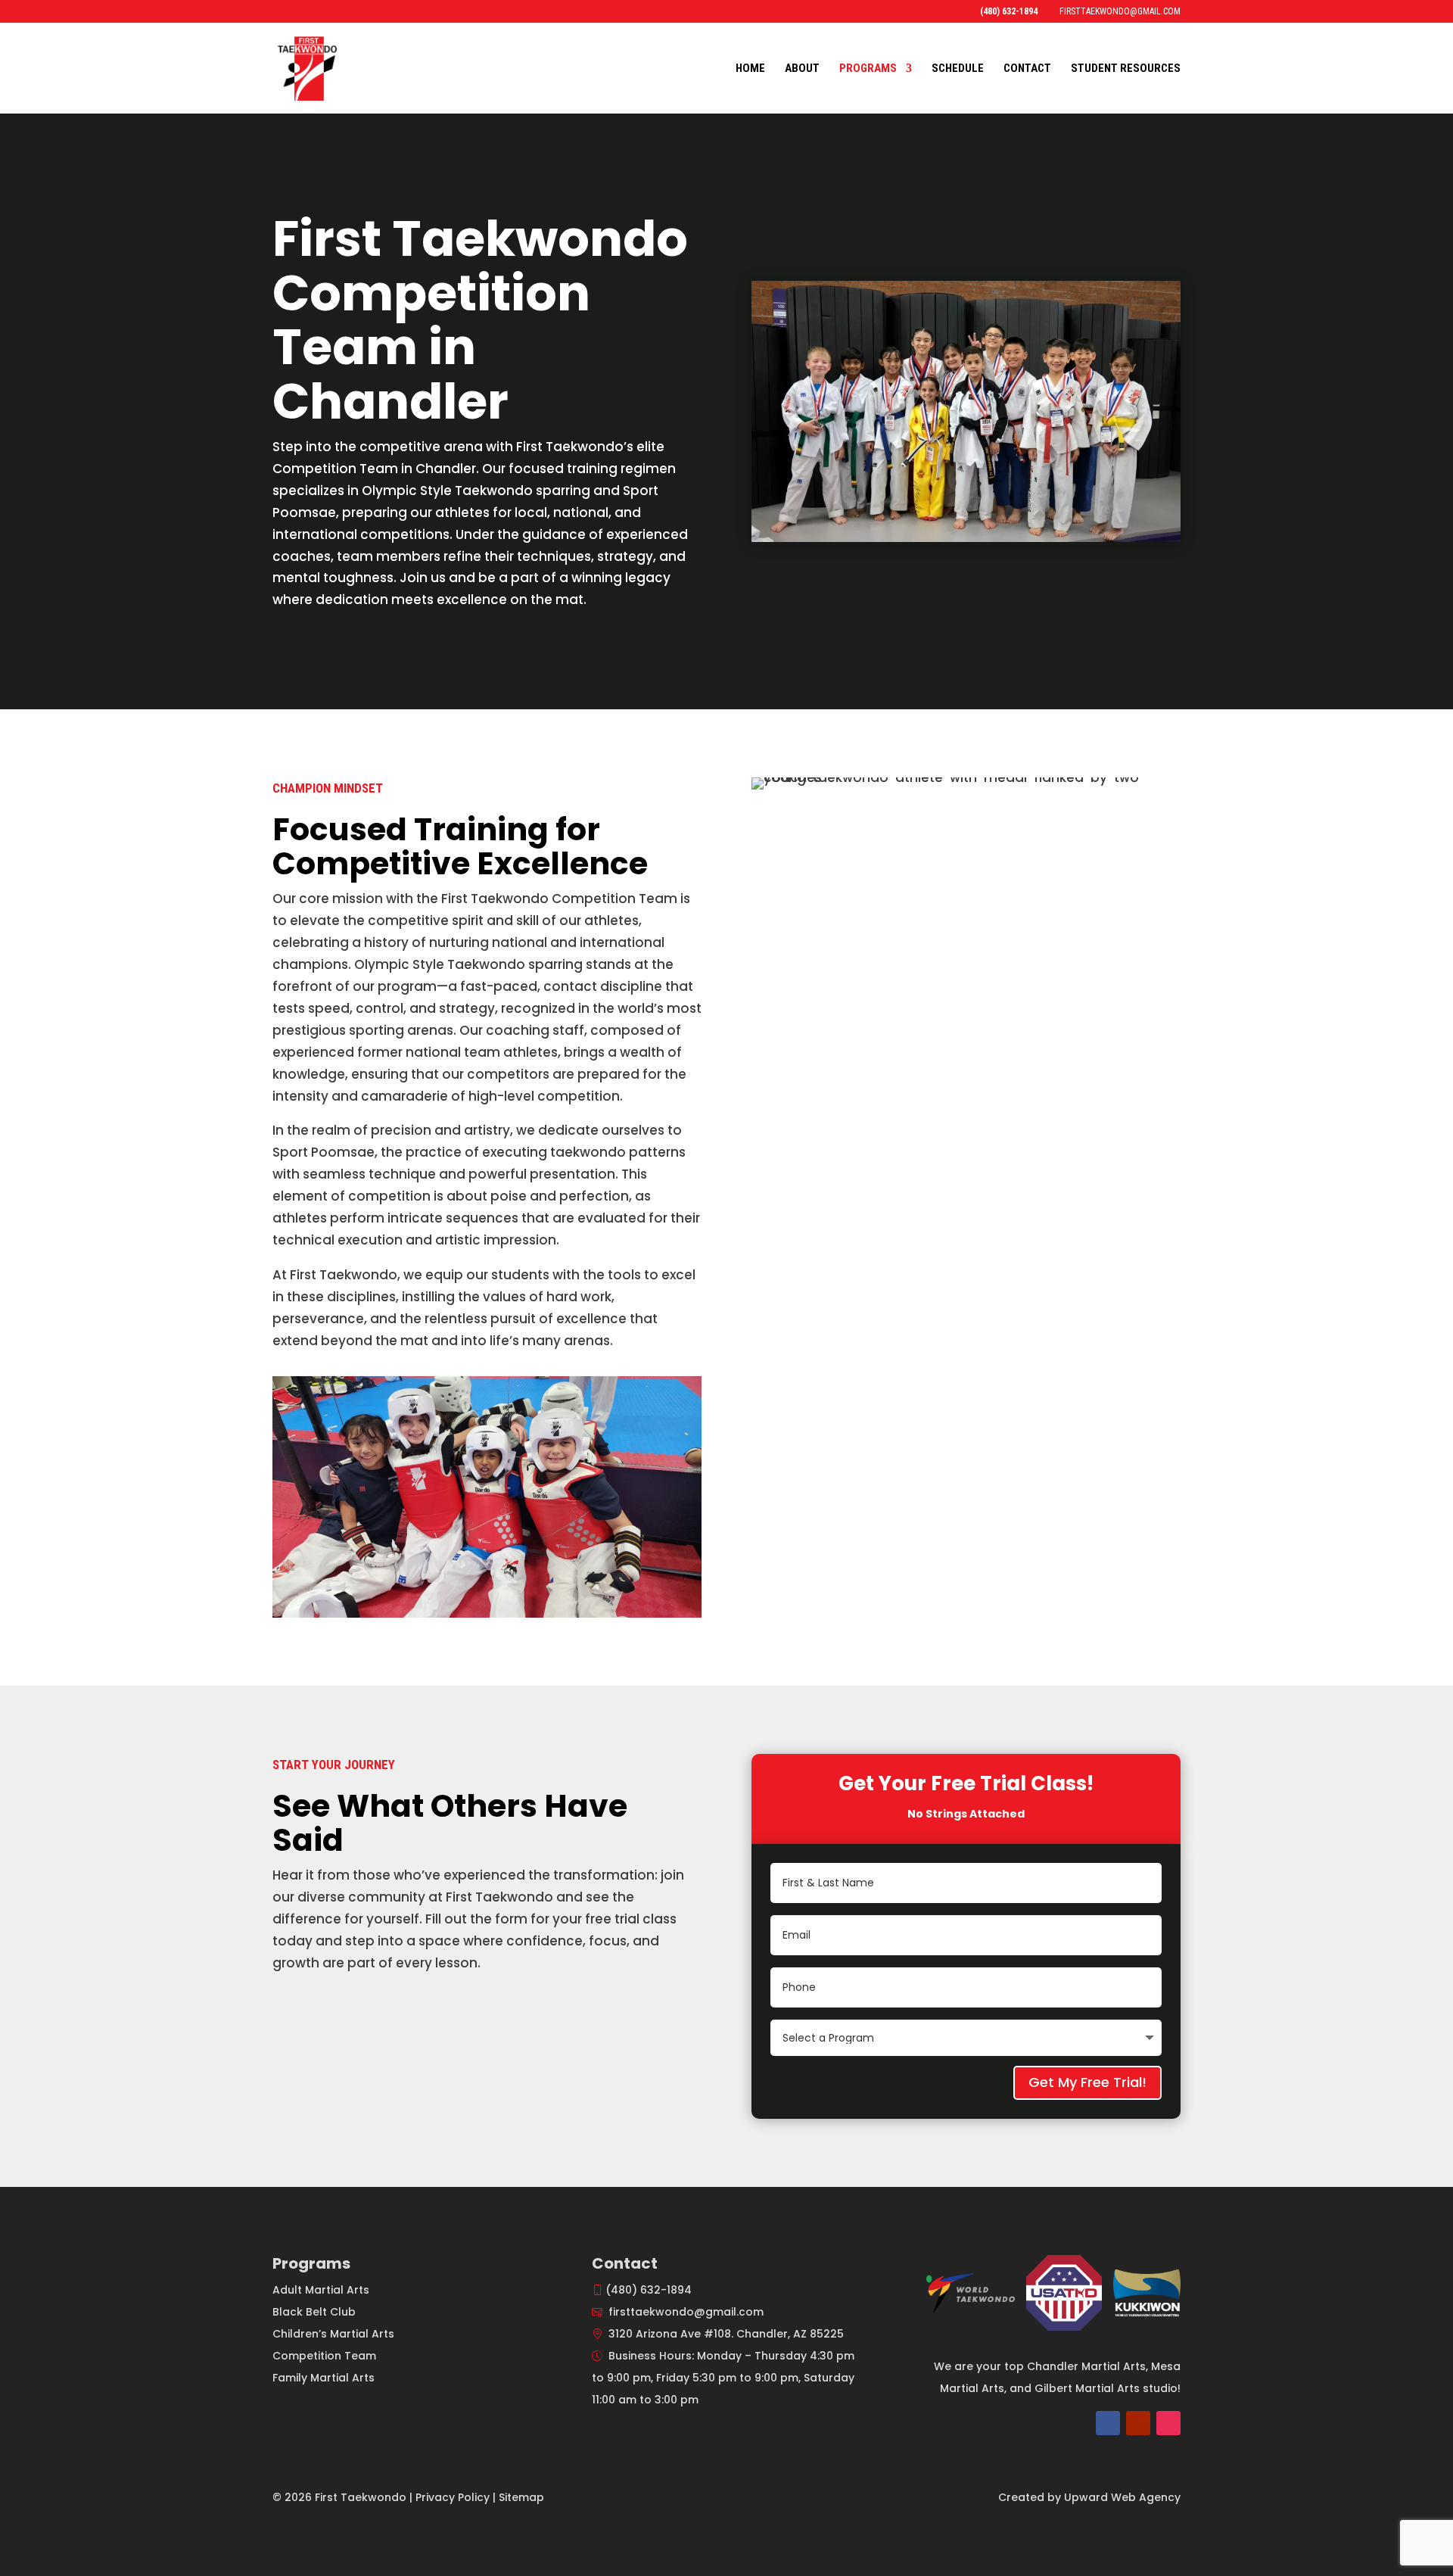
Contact (1027, 69)
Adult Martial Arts (321, 2290)
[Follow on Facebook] (1108, 2423)
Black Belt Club (314, 2312)
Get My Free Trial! (1087, 2082)
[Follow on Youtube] (1138, 2423)
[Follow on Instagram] (1168, 2423)
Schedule (958, 69)
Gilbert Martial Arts (1087, 2388)
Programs (868, 69)
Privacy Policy (453, 2497)
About (802, 69)
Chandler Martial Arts (1086, 2366)
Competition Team (324, 2356)
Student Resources (1126, 69)
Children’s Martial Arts (333, 2334)
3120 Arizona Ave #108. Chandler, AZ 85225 (726, 2334)
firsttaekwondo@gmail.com (686, 2312)
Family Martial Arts (324, 2378)
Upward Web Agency (1122, 2497)
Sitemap (521, 2497)
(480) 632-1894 (649, 2290)
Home (750, 69)
